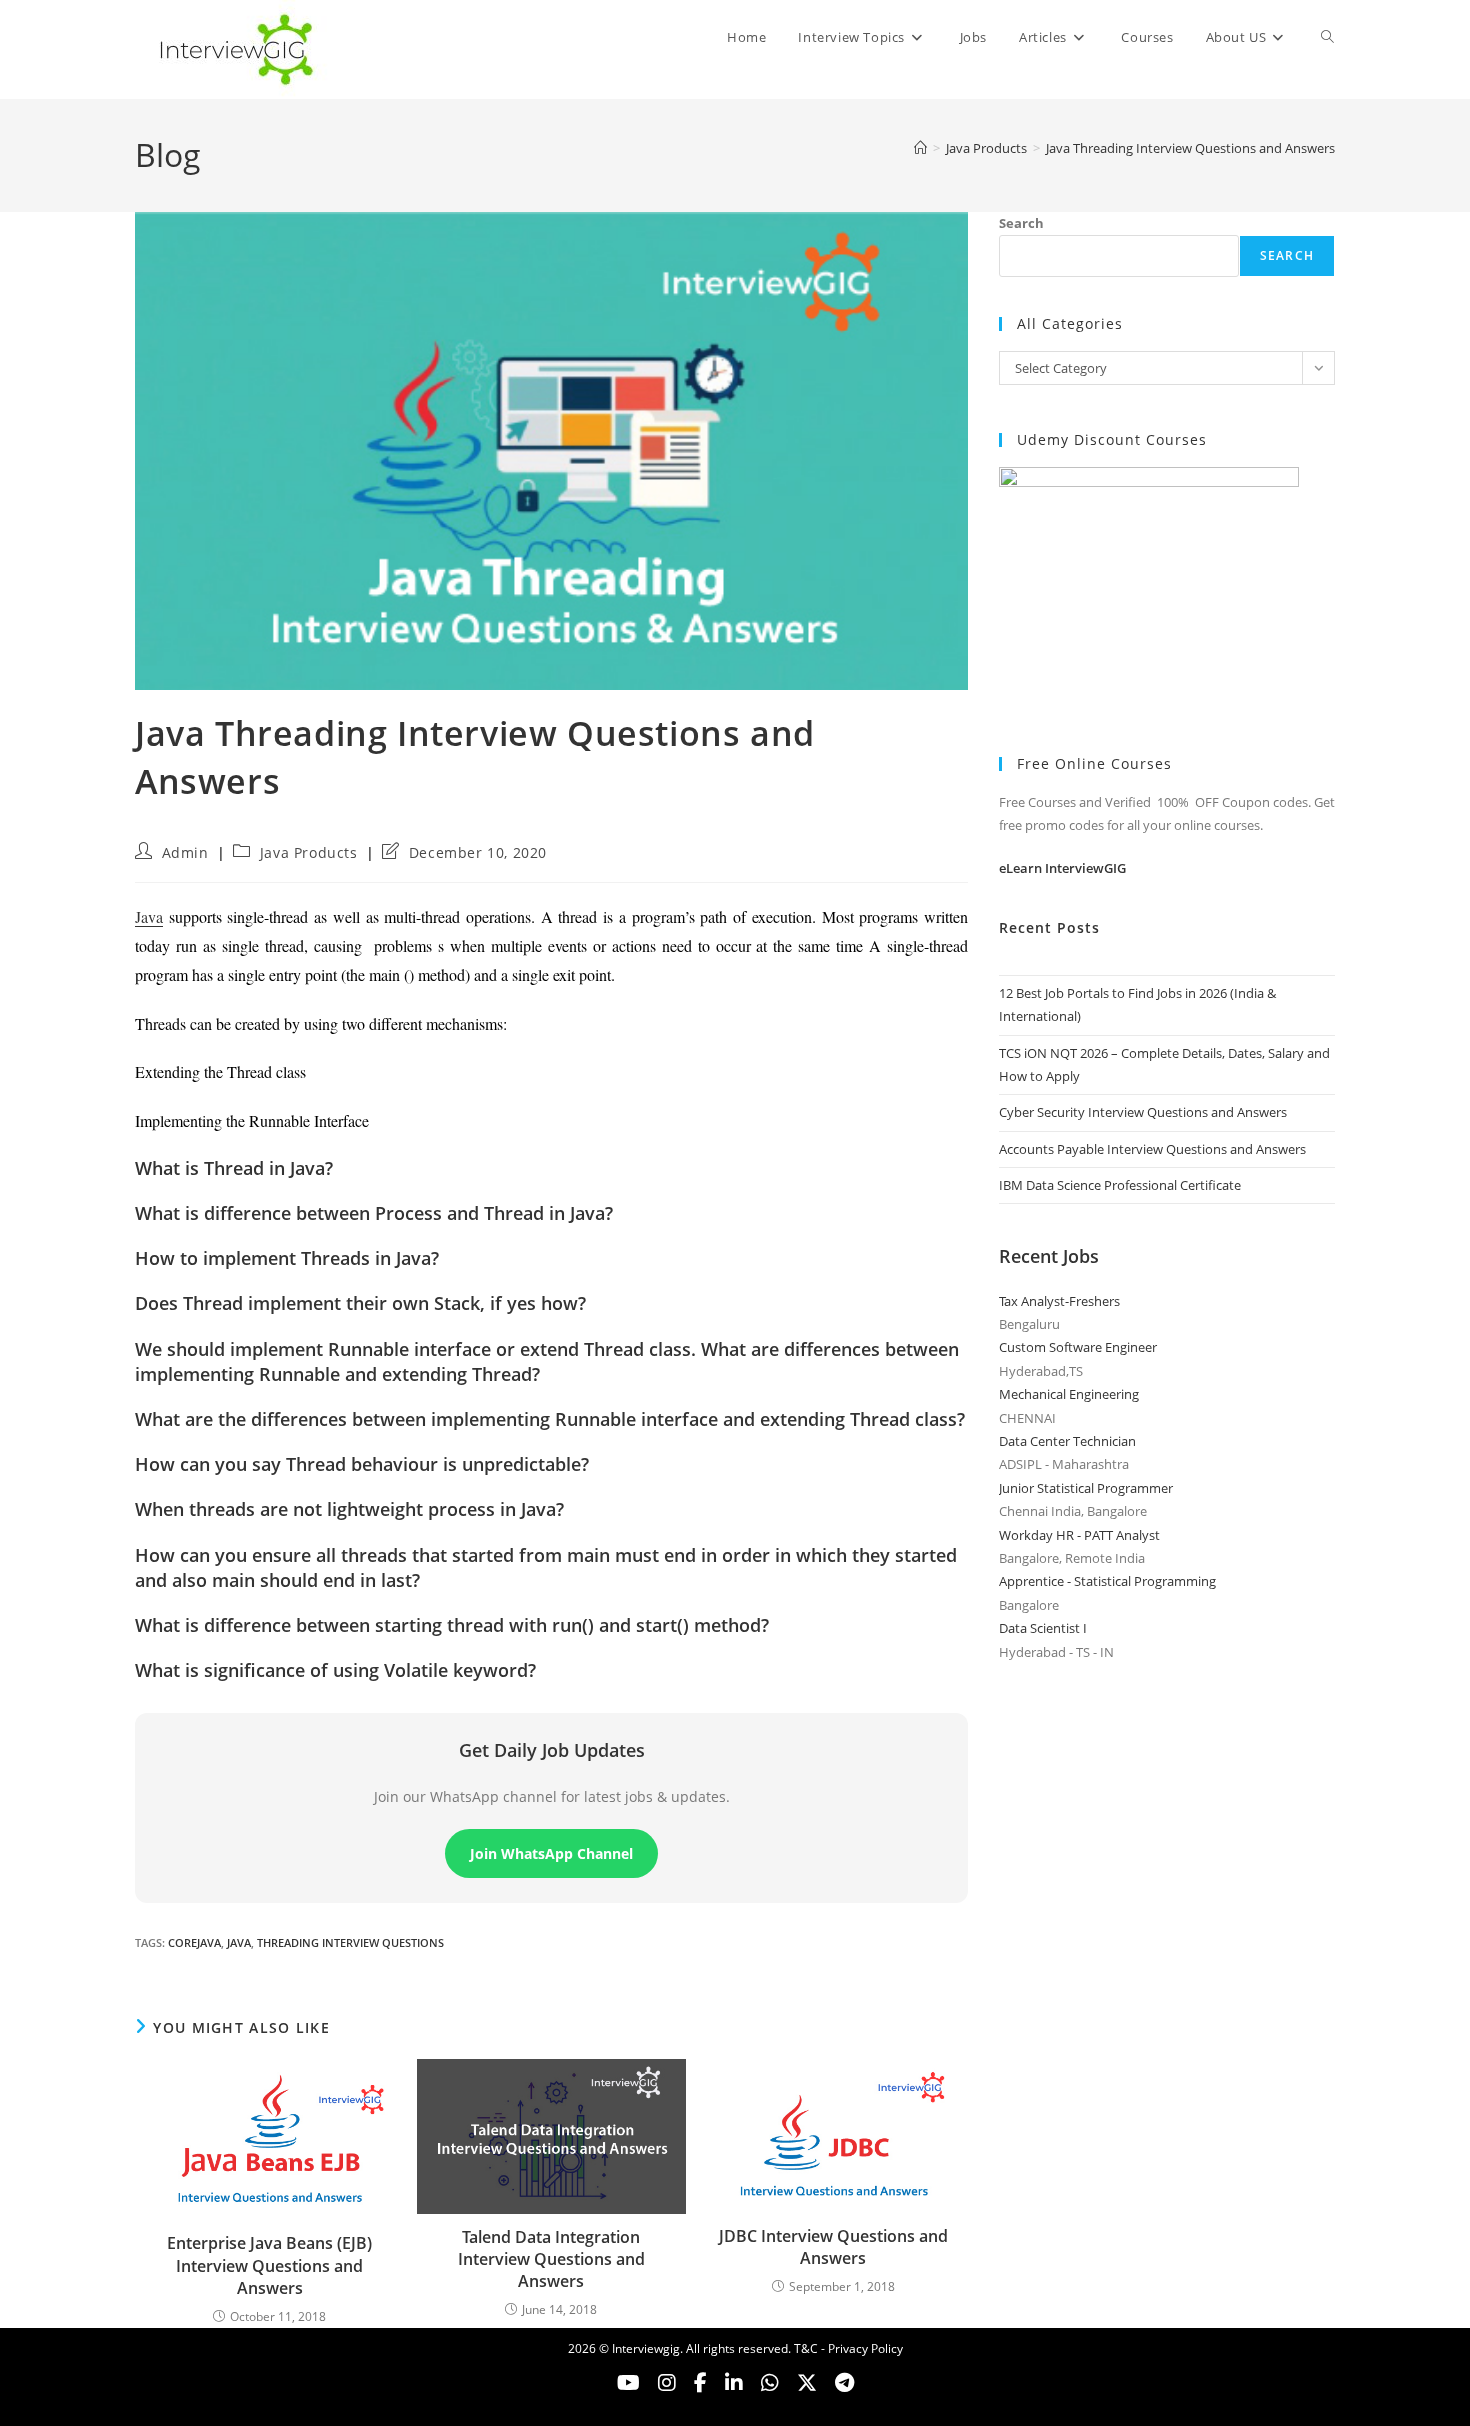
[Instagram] (667, 2383)
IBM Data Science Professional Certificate (1120, 1185)
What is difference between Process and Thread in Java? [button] (374, 1213)
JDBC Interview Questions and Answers (833, 2247)
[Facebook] (700, 2383)
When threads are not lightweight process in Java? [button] (349, 1509)
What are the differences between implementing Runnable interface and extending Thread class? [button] (550, 1419)
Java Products (309, 852)
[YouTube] (628, 2383)
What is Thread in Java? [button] (234, 1168)
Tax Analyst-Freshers (1059, 1301)
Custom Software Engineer (1078, 1347)
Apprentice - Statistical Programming (1107, 1581)
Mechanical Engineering (1069, 1394)
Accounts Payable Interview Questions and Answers (1152, 1149)
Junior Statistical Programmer (1086, 1488)
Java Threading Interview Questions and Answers (1190, 148)
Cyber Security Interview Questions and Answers (1143, 1112)
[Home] (920, 148)
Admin (185, 852)
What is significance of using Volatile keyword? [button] (335, 1670)
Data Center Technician (1067, 1441)
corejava (194, 1942)
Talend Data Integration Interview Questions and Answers (551, 2259)
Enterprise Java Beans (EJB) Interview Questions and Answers (269, 2265)
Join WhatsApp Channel (551, 1853)
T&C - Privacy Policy (848, 2348)
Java (149, 916)
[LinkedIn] (734, 2383)
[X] (770, 2383)
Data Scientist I (1043, 1628)
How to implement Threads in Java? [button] (287, 1258)
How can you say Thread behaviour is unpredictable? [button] (362, 1464)
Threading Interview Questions (350, 1942)
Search (1021, 223)
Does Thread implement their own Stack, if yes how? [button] (360, 1303)
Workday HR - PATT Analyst (1079, 1535)
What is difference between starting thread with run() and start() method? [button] (452, 1625)
